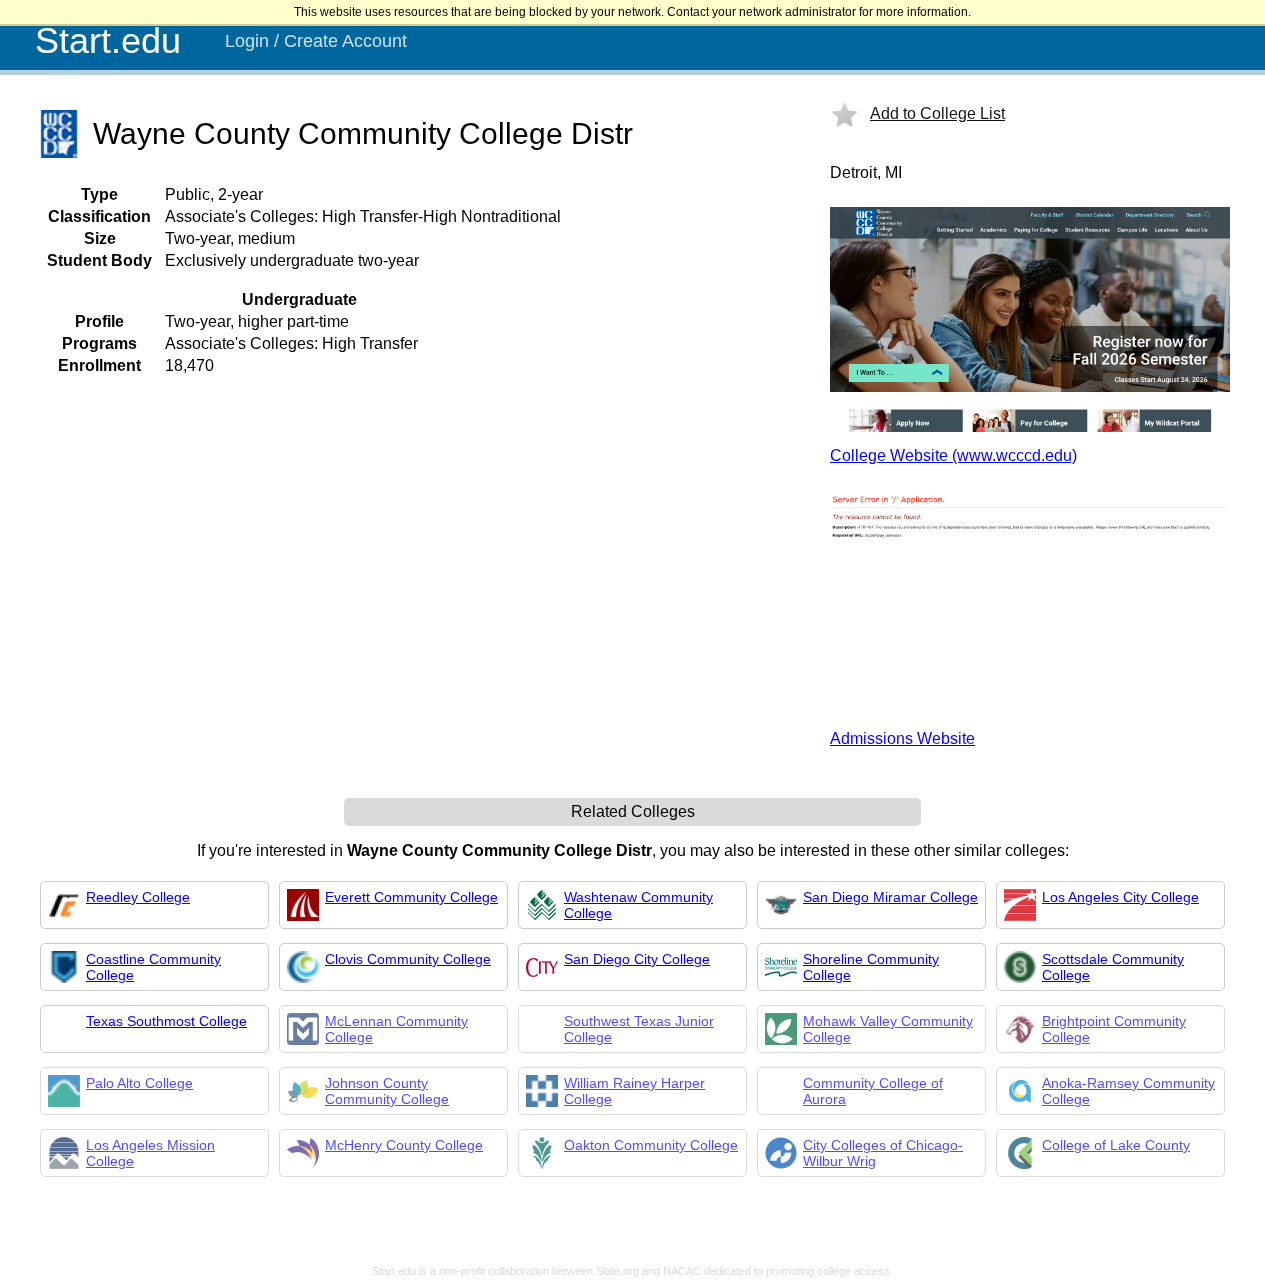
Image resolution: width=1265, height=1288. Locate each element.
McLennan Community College (396, 1029)
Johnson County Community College (387, 1091)
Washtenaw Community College (638, 905)
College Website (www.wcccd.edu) (953, 455)
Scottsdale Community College (1113, 967)
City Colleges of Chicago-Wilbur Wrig (883, 1153)
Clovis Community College (408, 959)
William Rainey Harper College (634, 1091)
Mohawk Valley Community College (888, 1029)
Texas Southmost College (166, 1021)
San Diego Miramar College (890, 897)
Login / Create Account (316, 41)
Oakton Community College (651, 1145)
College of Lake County (1116, 1145)
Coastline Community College (153, 967)
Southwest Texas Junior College (639, 1029)
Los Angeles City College (1120, 897)
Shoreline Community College (871, 967)
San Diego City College (637, 959)
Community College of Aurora (873, 1091)
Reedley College (138, 897)
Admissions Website (902, 738)
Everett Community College (411, 897)
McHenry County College (404, 1145)
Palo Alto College (139, 1083)
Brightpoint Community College (1114, 1029)
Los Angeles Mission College (150, 1153)
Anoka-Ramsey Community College (1128, 1091)
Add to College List (937, 113)
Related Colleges (633, 811)
